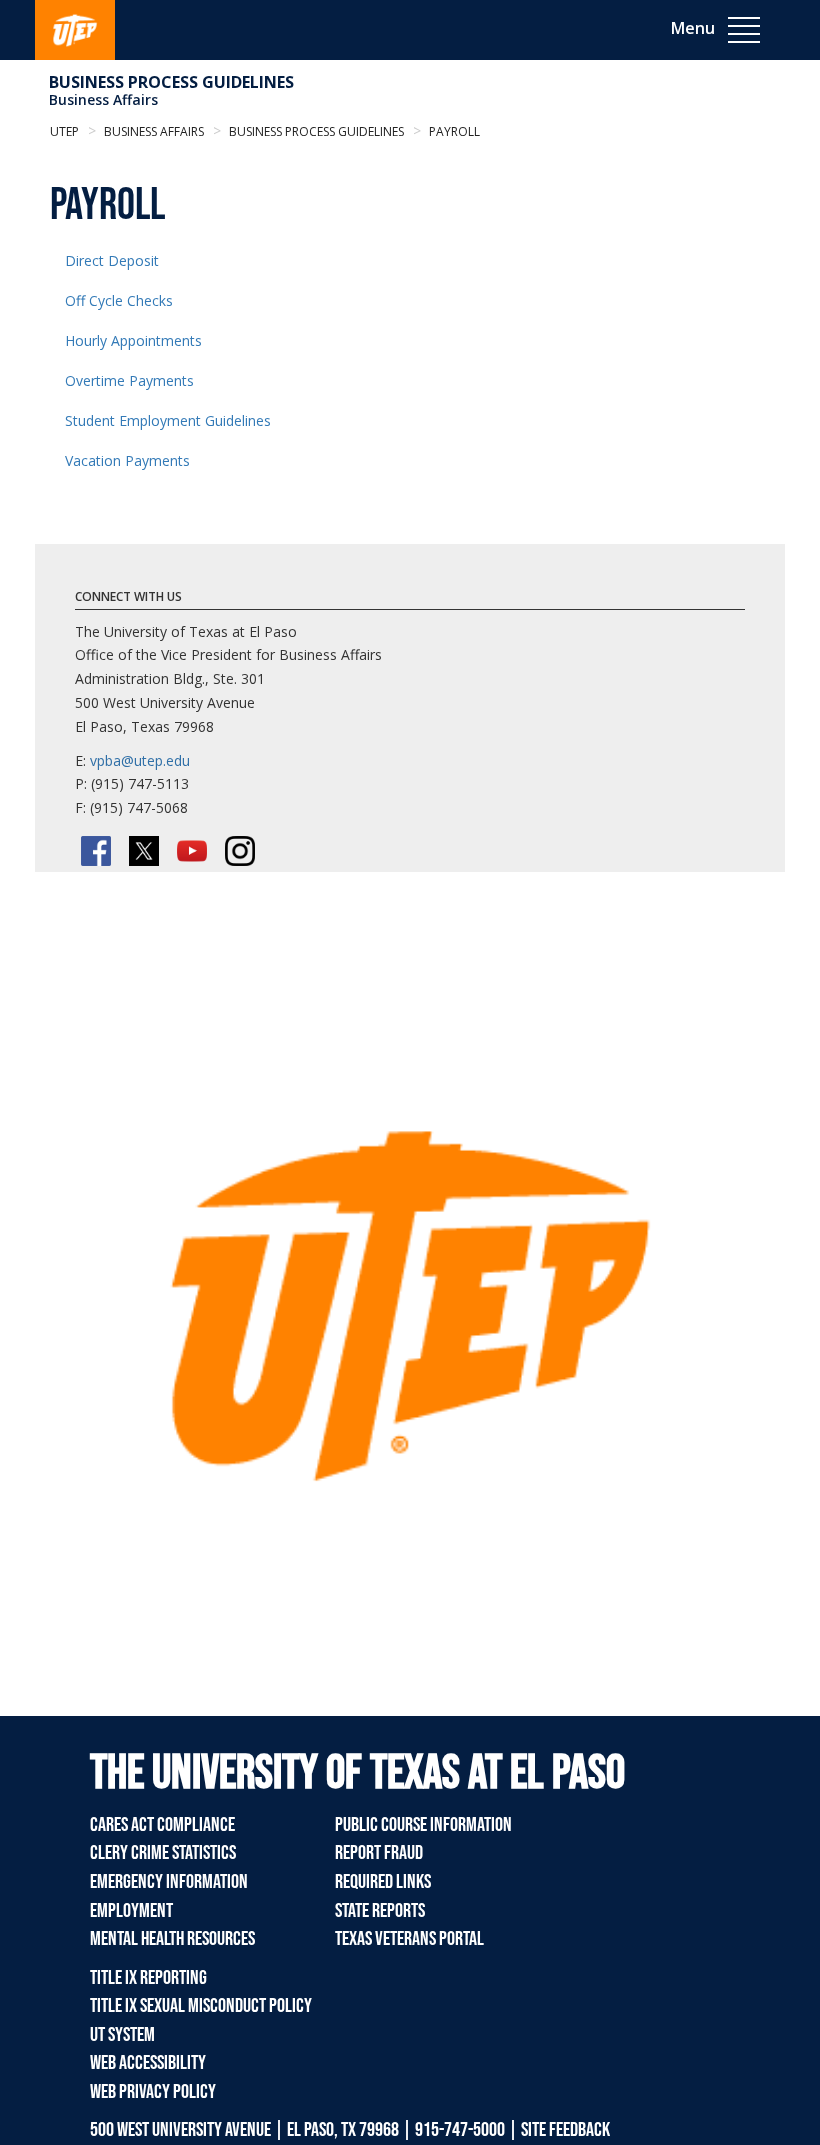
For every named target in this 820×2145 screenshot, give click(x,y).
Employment (131, 1911)
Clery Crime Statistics (163, 1853)
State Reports (380, 1911)
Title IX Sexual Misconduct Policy (201, 2006)
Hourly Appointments (133, 340)
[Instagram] (240, 851)
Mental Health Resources (172, 1939)
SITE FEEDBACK (565, 2130)
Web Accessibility (148, 2063)
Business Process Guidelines (171, 82)
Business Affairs (103, 99)
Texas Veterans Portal (409, 1939)
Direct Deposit (112, 260)
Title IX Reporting (148, 1978)
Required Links (383, 1882)
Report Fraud (379, 1853)
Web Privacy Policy (153, 2092)
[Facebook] (96, 851)
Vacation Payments (127, 460)
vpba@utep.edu (140, 760)
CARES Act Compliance (162, 1825)
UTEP (64, 131)
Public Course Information (423, 1825)
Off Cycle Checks (119, 300)
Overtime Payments (129, 380)
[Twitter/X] (144, 851)
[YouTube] (192, 851)
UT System (122, 2035)
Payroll (453, 131)
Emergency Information (169, 1882)
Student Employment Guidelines (168, 420)
